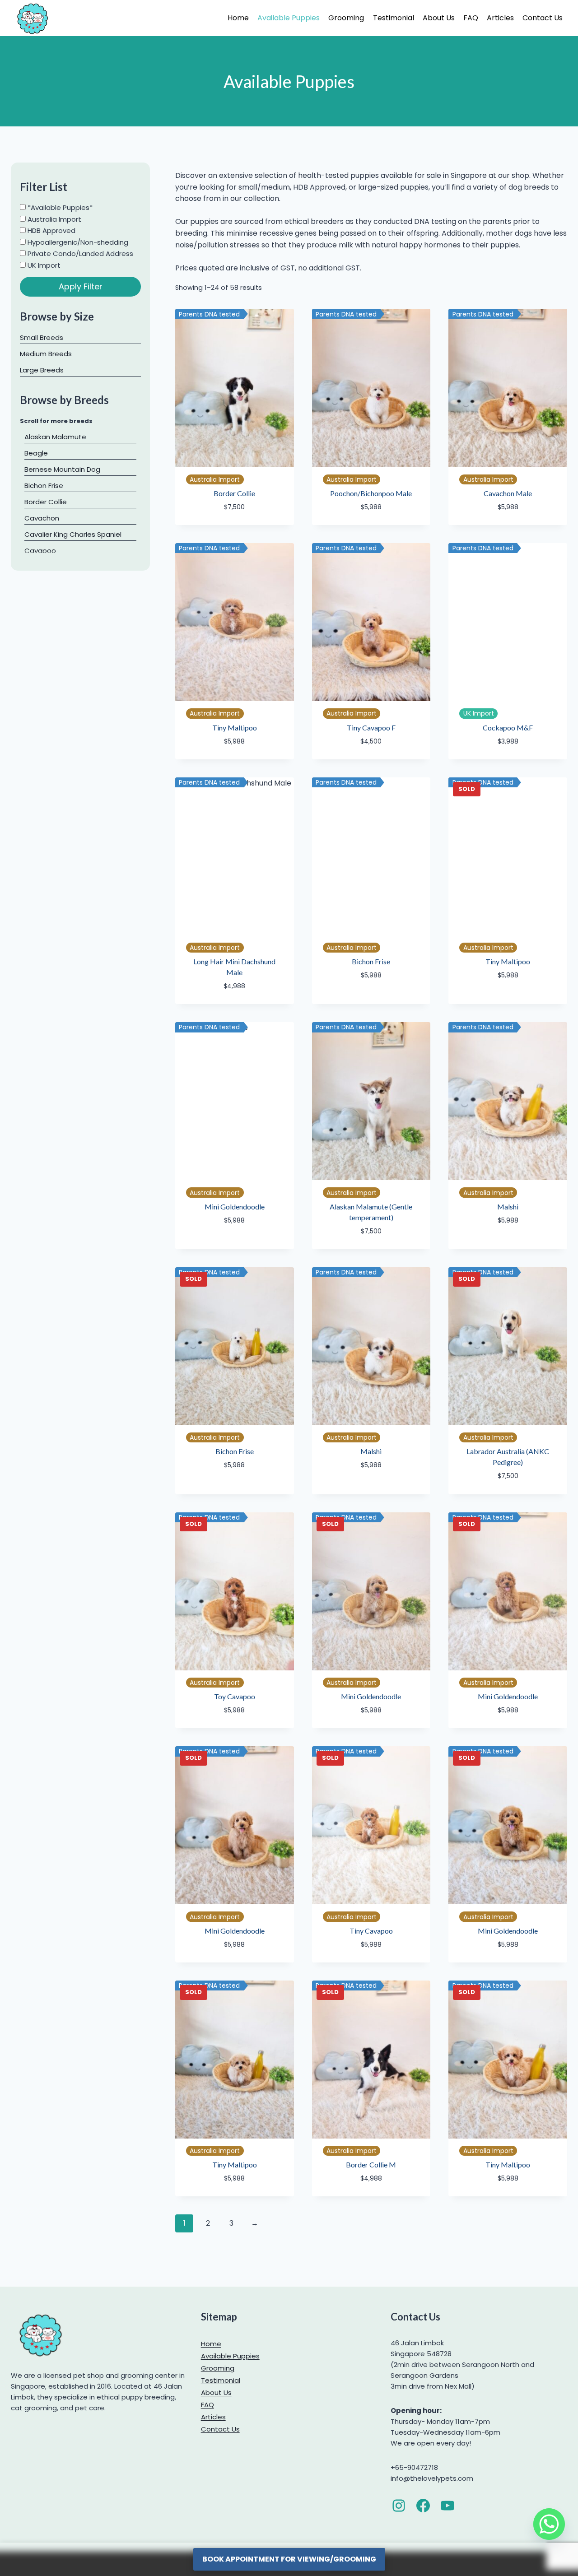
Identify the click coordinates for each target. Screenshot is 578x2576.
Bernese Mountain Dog (62, 469)
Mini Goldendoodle (235, 1207)
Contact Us (543, 18)
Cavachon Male (508, 493)
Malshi (508, 1207)
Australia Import (54, 219)
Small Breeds (42, 337)
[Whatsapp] (549, 2524)
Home (238, 18)
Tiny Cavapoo (371, 1931)
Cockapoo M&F (508, 728)
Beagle (36, 453)
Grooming (346, 18)
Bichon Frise (371, 961)
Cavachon (42, 518)
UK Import (43, 265)
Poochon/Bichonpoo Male (371, 493)
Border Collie (234, 493)
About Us (439, 18)
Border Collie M (371, 2164)
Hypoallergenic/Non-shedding (77, 242)
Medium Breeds (46, 354)
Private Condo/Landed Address (79, 253)
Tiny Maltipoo (235, 728)
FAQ (471, 18)
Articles (500, 18)
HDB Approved (51, 230)
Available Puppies (289, 18)
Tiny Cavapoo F (371, 728)
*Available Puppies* (59, 207)
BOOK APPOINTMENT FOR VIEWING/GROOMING (289, 2559)
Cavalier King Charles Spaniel (73, 534)
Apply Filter (81, 286)
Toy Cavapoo (235, 1696)
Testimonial (394, 18)
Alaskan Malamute (55, 437)
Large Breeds (42, 370)
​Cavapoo (40, 551)
